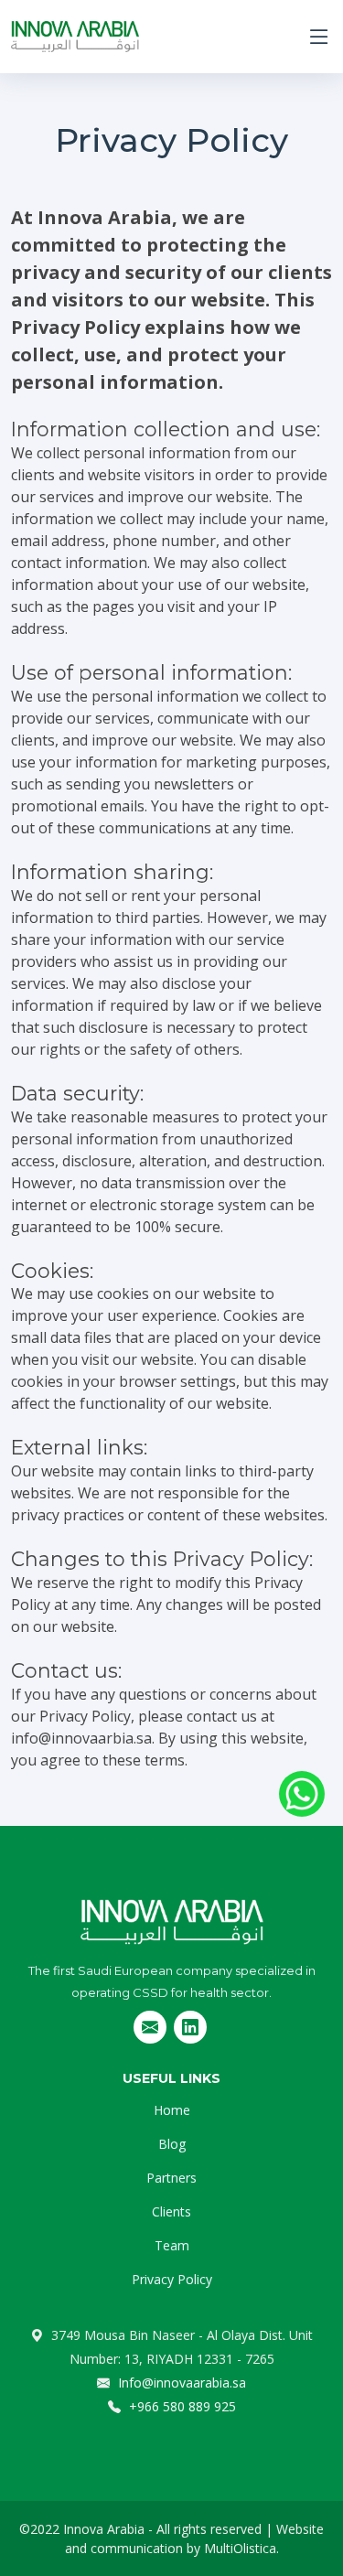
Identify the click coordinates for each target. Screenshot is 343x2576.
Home (172, 2110)
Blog (172, 2144)
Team (172, 2245)
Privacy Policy (172, 2279)
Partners (171, 2178)
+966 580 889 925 (181, 2406)
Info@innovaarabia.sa (180, 2383)
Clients (171, 2211)
